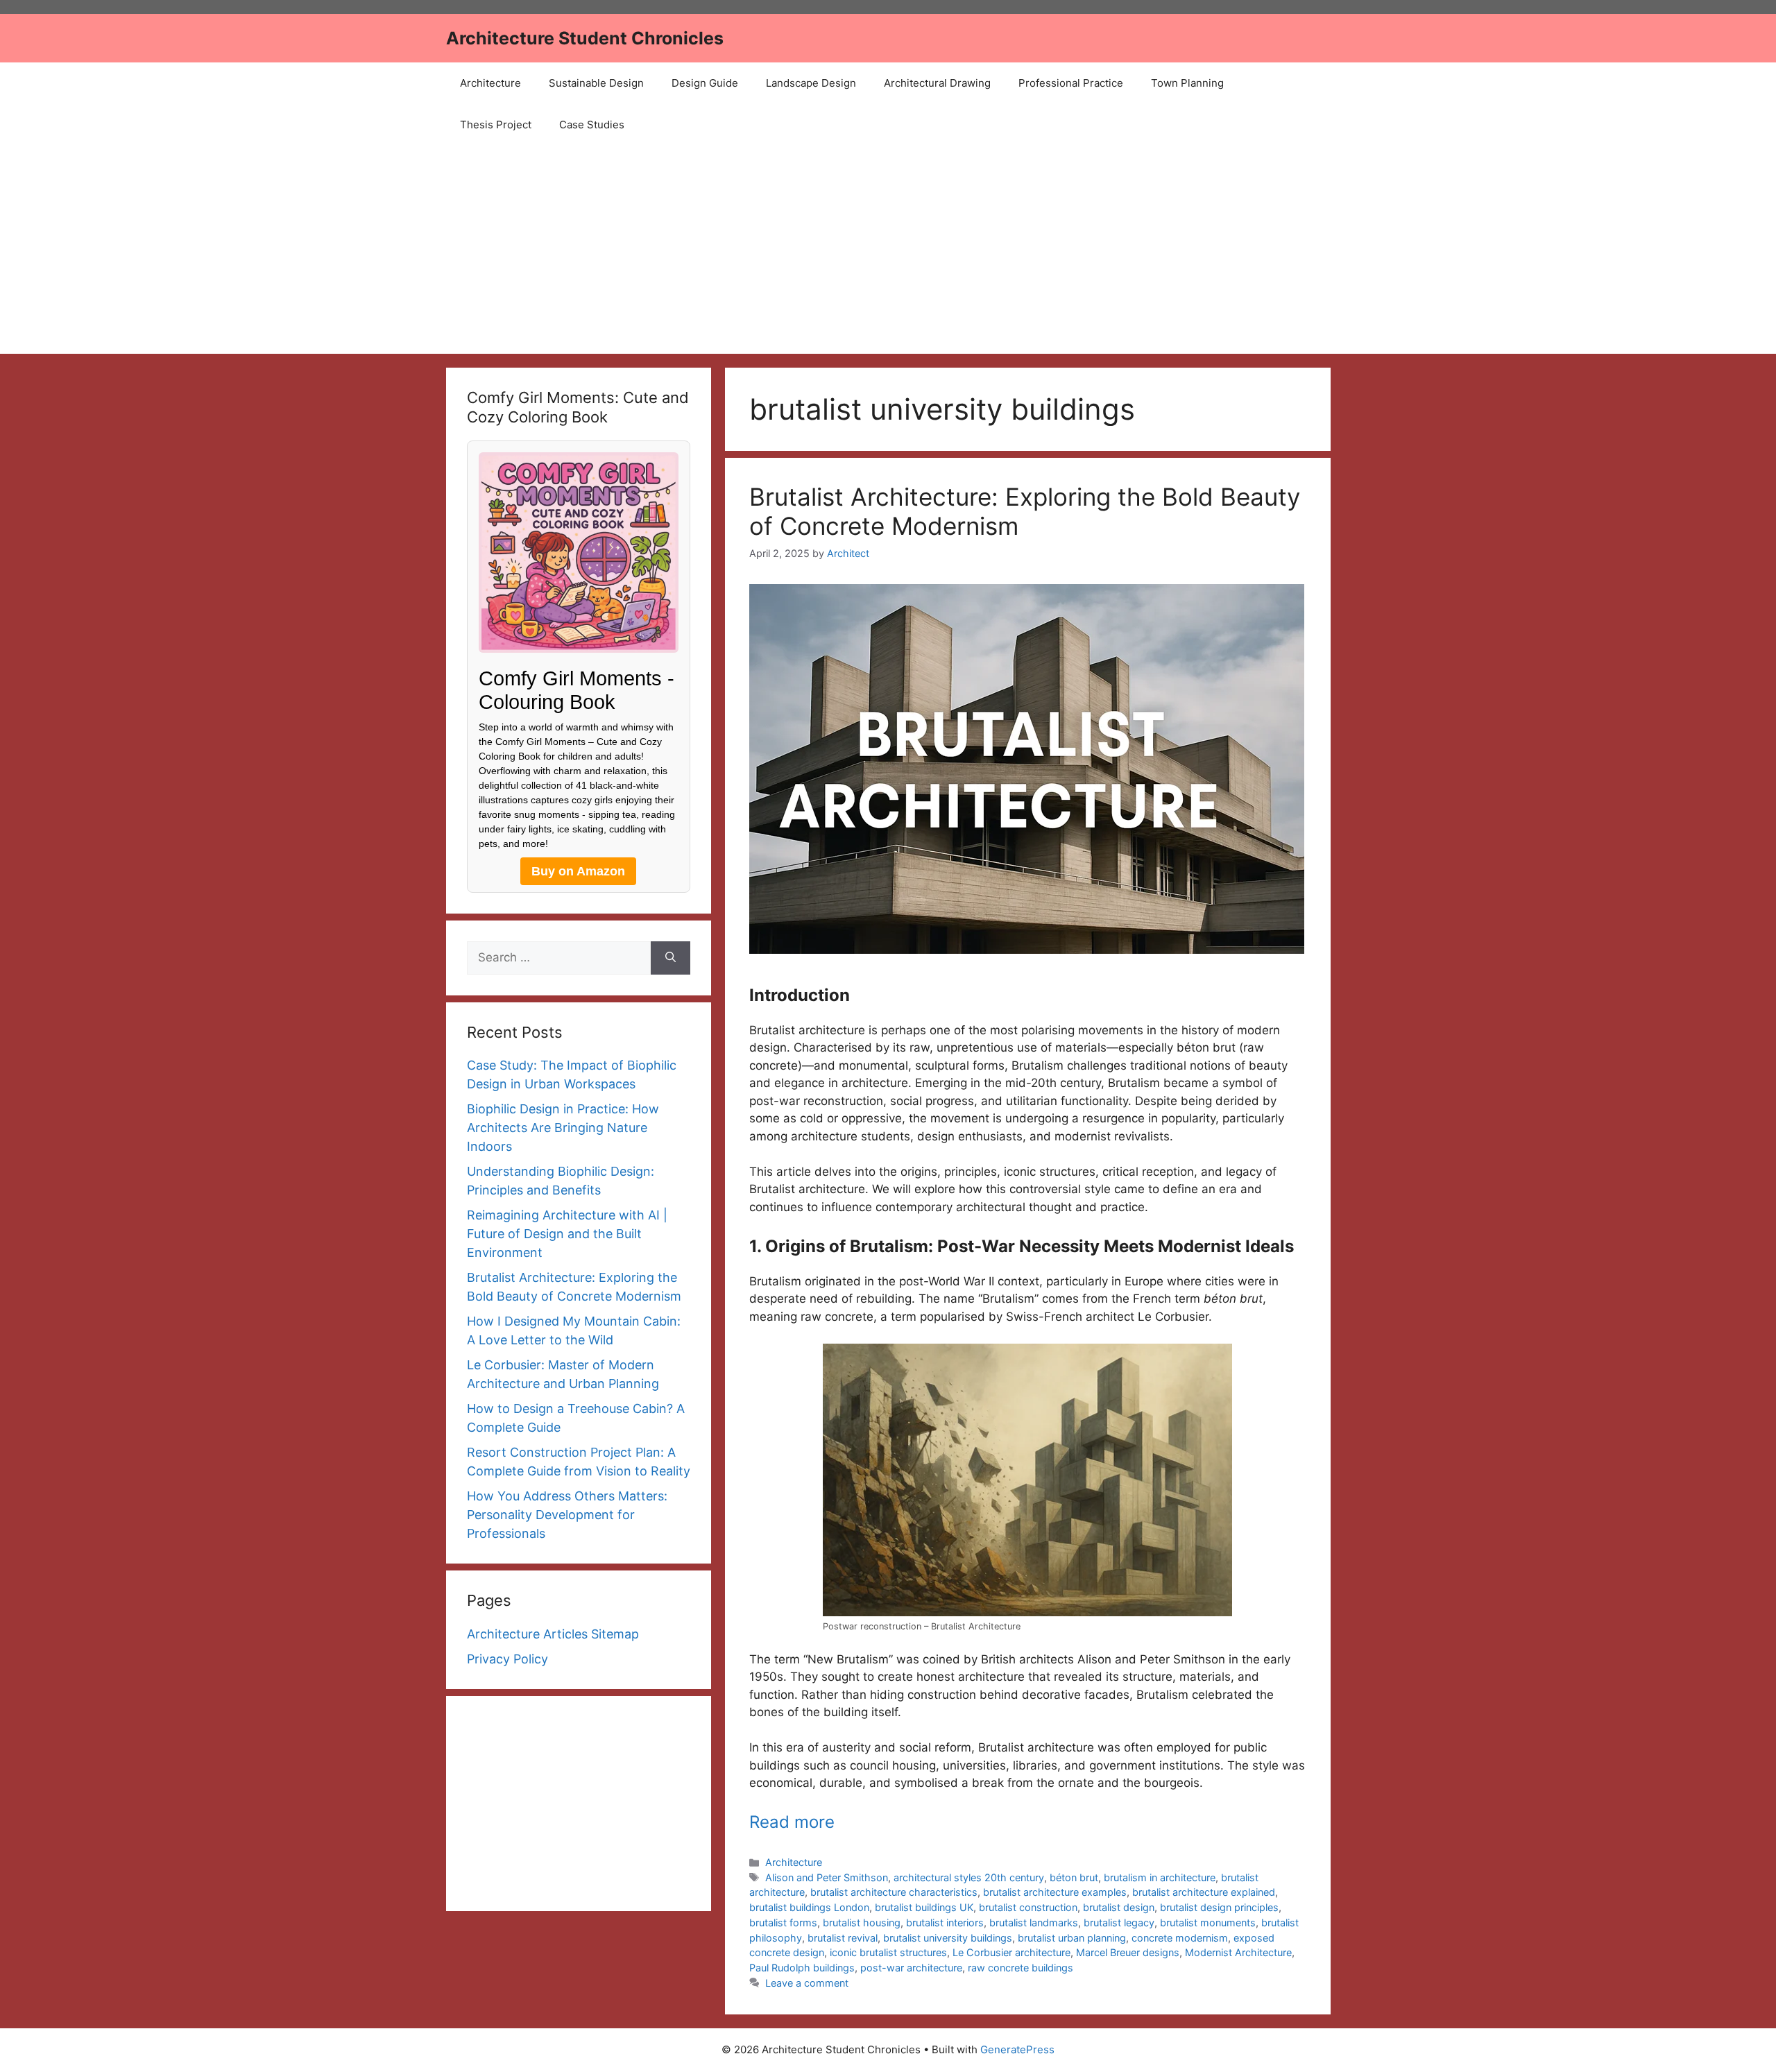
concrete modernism (1180, 1938)
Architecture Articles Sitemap (553, 1634)
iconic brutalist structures (888, 1952)
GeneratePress (1017, 2049)
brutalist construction (1028, 1907)
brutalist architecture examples (1055, 1892)
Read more (792, 1822)
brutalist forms (783, 1923)
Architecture (490, 83)
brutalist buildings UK (924, 1907)
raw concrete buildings (1021, 1968)
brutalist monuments (1208, 1923)
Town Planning (1187, 83)
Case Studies (592, 125)
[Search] (671, 958)
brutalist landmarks (1034, 1923)
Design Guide (705, 83)
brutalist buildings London (809, 1907)
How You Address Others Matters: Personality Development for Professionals (567, 1515)
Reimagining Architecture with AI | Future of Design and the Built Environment (567, 1234)
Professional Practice (1071, 83)
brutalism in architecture (1160, 1877)
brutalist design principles (1219, 1907)
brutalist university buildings (948, 1938)
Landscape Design (811, 83)
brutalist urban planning (1072, 1938)
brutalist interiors (945, 1923)
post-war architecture (911, 1968)
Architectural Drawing (937, 83)
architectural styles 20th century (969, 1877)
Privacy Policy (507, 1659)
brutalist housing (862, 1923)
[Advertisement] (888, 250)
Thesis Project (496, 125)
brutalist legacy (1119, 1923)
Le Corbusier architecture (1011, 1952)
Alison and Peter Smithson (827, 1877)
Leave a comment (807, 1983)
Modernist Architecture (1238, 1952)
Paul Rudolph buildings (802, 1968)
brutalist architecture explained (1204, 1892)
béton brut (1074, 1877)
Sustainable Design (596, 83)
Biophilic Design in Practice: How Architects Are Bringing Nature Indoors (563, 1128)
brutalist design (1119, 1907)
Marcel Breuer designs (1128, 1952)
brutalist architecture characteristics (894, 1892)
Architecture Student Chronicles (585, 38)
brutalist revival (843, 1938)
